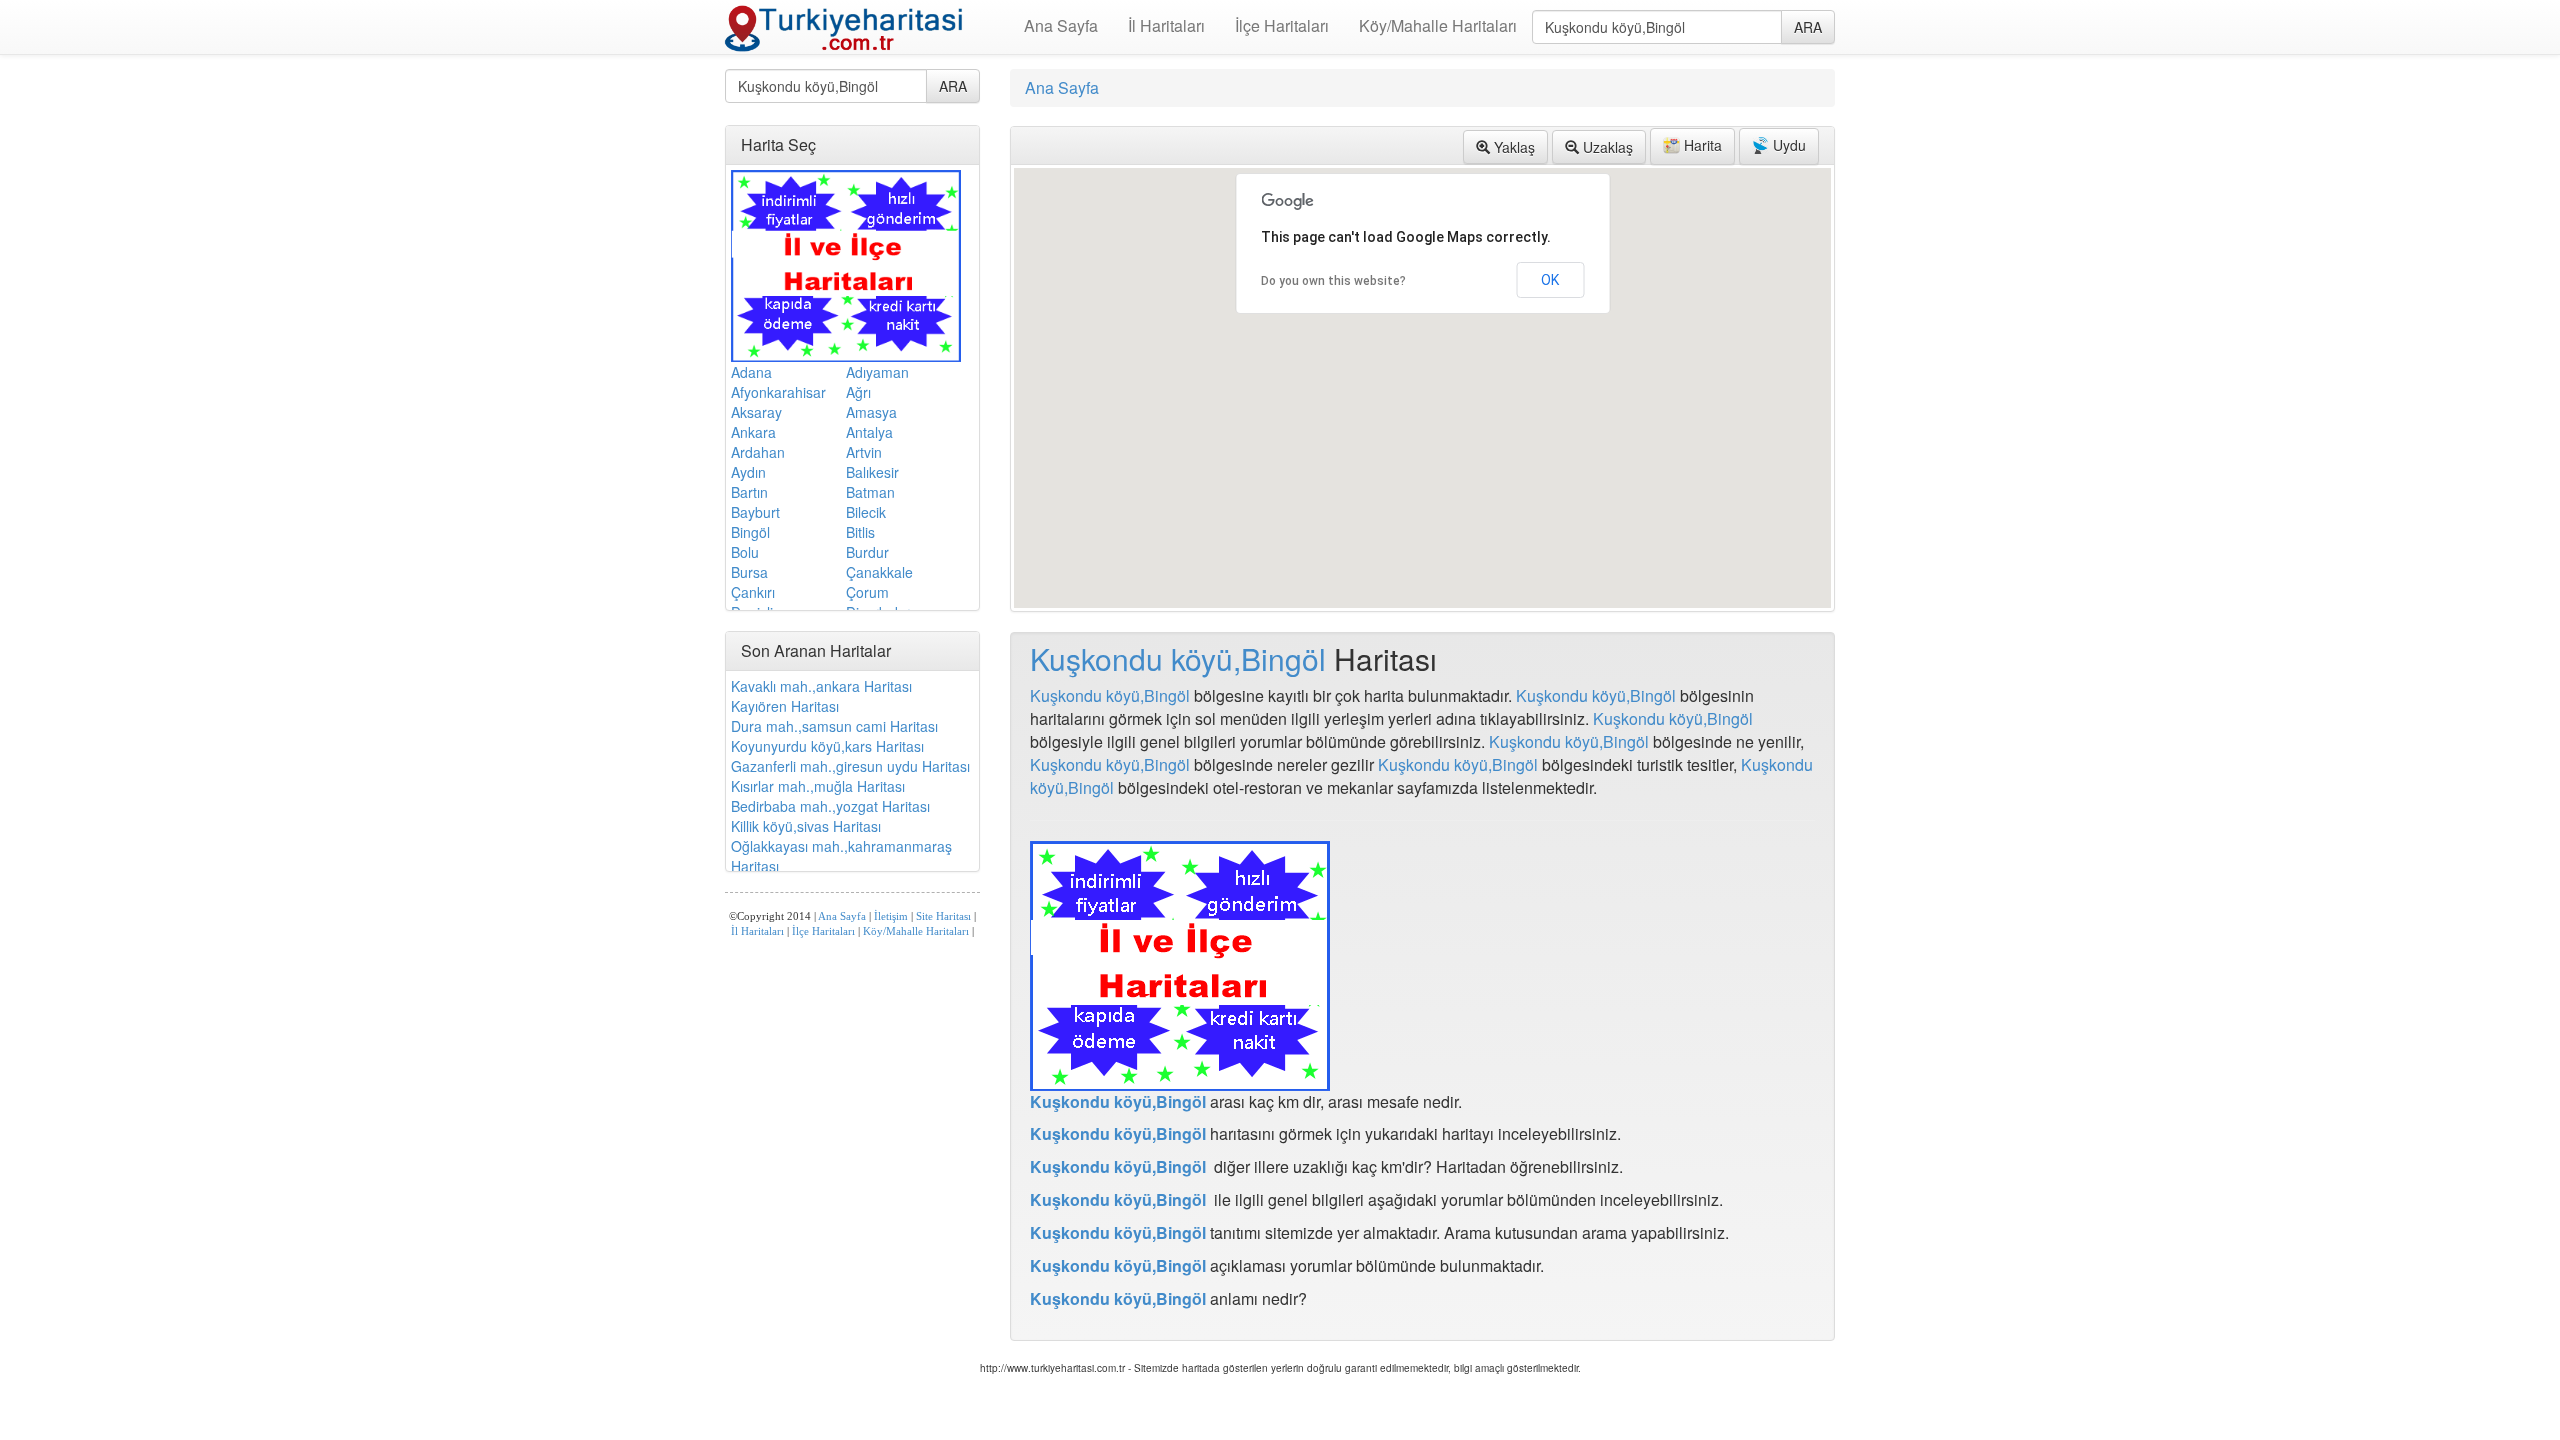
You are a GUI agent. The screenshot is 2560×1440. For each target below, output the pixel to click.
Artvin (864, 452)
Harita (1701, 145)
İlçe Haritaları (1282, 25)
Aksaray (756, 412)
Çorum (867, 592)
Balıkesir (872, 472)
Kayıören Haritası (785, 706)
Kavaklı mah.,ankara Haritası (821, 686)
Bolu (745, 552)
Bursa (749, 572)
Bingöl (750, 532)
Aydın (748, 472)
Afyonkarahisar (778, 392)
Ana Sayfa (1061, 25)
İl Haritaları (1166, 25)
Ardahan (758, 452)
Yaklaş (1512, 147)
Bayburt (755, 512)
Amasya (871, 412)
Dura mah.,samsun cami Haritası (834, 726)
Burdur (867, 552)
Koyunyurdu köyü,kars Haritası (827, 746)
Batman (870, 492)
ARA (1808, 27)
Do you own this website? (1333, 281)
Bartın (749, 492)
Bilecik (866, 512)
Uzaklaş (1606, 147)
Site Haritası (943, 916)
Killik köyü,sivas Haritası (806, 826)
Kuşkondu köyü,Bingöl (1178, 658)
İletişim (891, 916)
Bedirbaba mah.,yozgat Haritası (830, 806)
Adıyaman (877, 372)
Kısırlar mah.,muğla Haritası (818, 786)
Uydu (1787, 145)
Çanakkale (879, 572)
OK (1550, 280)
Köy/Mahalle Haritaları (1438, 25)
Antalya (869, 432)
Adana (751, 372)
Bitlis (860, 532)
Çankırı (753, 592)
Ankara (753, 432)
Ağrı (858, 392)
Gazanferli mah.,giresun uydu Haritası (850, 766)
